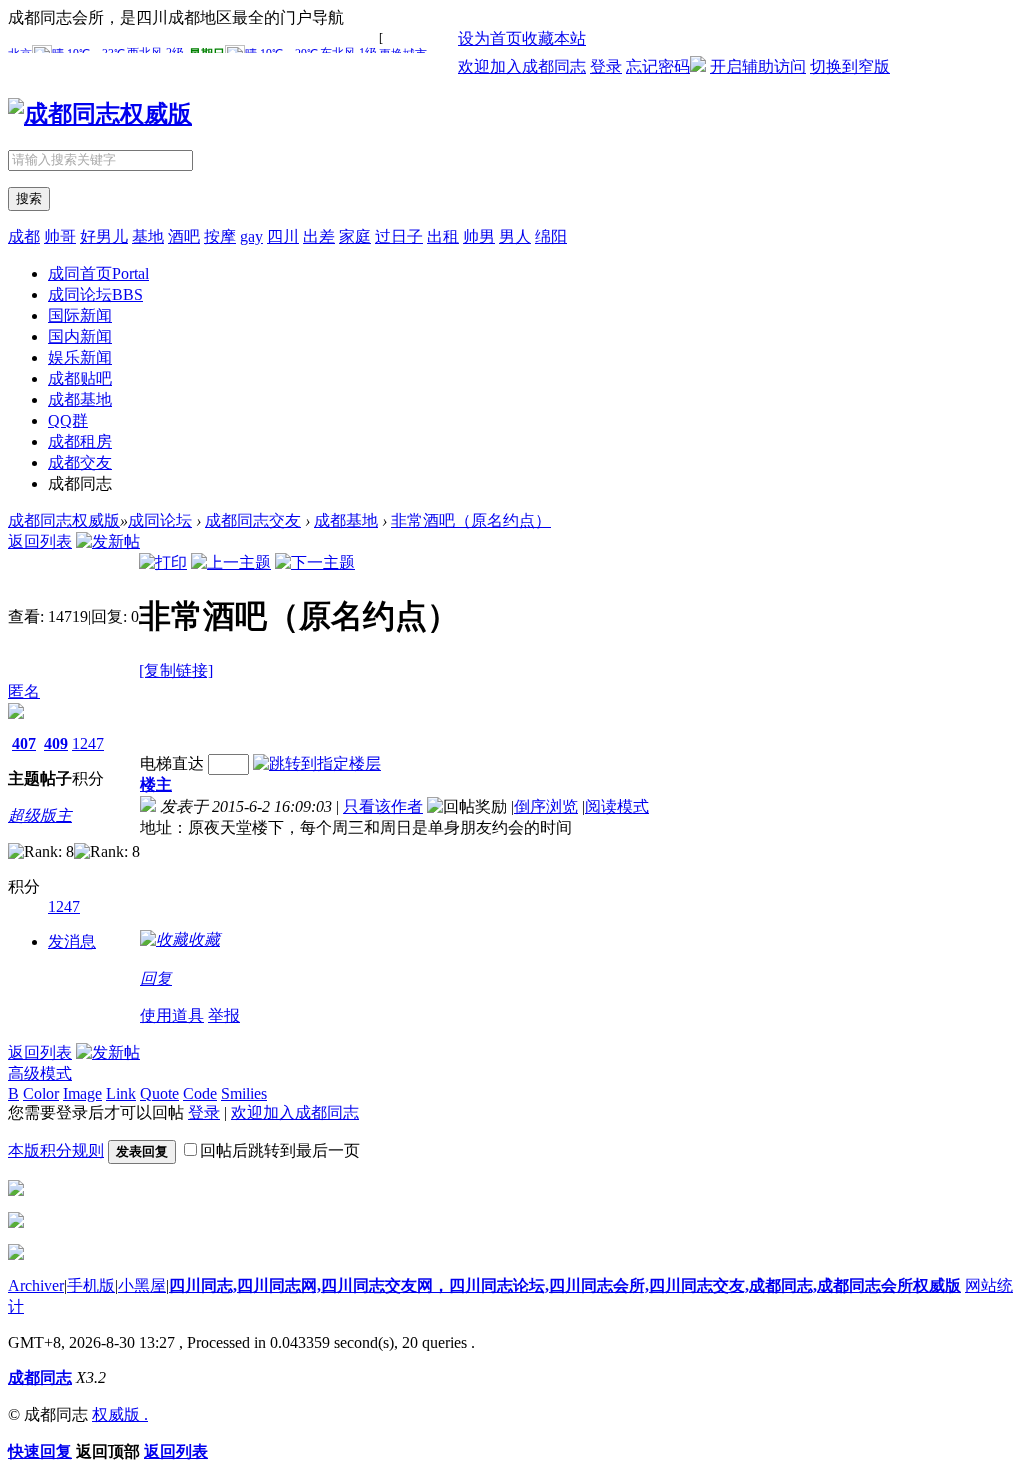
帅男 (479, 236)
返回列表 (40, 541)
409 (56, 743)
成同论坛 (95, 294)
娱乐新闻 (80, 357)
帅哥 (60, 236)
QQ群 (68, 420)
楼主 (156, 784)
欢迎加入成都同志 (522, 66)
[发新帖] (108, 541)
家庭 (355, 236)
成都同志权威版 (64, 520)
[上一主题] (231, 562)
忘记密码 (658, 66)
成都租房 (80, 441)
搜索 (29, 198)
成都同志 (40, 1377)
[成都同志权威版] (100, 114)
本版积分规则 (56, 1150)
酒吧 (184, 236)
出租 (443, 236)
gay (251, 236)
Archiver (36, 1285)
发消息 (72, 941)
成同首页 (98, 273)
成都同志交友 (253, 520)
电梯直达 (172, 763)
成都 (24, 236)
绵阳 (551, 236)
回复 (156, 978)
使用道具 (172, 1015)
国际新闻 (80, 315)
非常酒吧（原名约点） (471, 520)
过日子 (399, 236)
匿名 (24, 691)
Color (41, 1093)
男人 (515, 236)
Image (82, 1093)
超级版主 (40, 815)
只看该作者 (383, 806)
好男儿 (104, 236)
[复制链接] (176, 670)
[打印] (163, 562)
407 (24, 743)
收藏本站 (554, 38)
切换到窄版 (850, 66)
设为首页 (490, 38)
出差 (319, 236)
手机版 (91, 1285)
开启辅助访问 (758, 66)
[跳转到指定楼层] (317, 763)
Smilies (244, 1093)
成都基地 (80, 399)
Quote (159, 1093)
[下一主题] (315, 562)
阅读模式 (617, 806)
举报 (224, 1015)
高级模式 (40, 1073)
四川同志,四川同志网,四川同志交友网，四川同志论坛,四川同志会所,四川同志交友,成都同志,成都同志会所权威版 (565, 1285)
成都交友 (80, 462)
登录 (606, 66)
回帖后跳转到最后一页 (280, 1150)
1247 (88, 743)
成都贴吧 (80, 378)
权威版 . (120, 1414)
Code (200, 1093)
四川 (283, 236)
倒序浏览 (546, 806)
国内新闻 (80, 336)
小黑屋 (142, 1285)
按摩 (220, 236)
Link (121, 1093)
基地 (148, 236)
